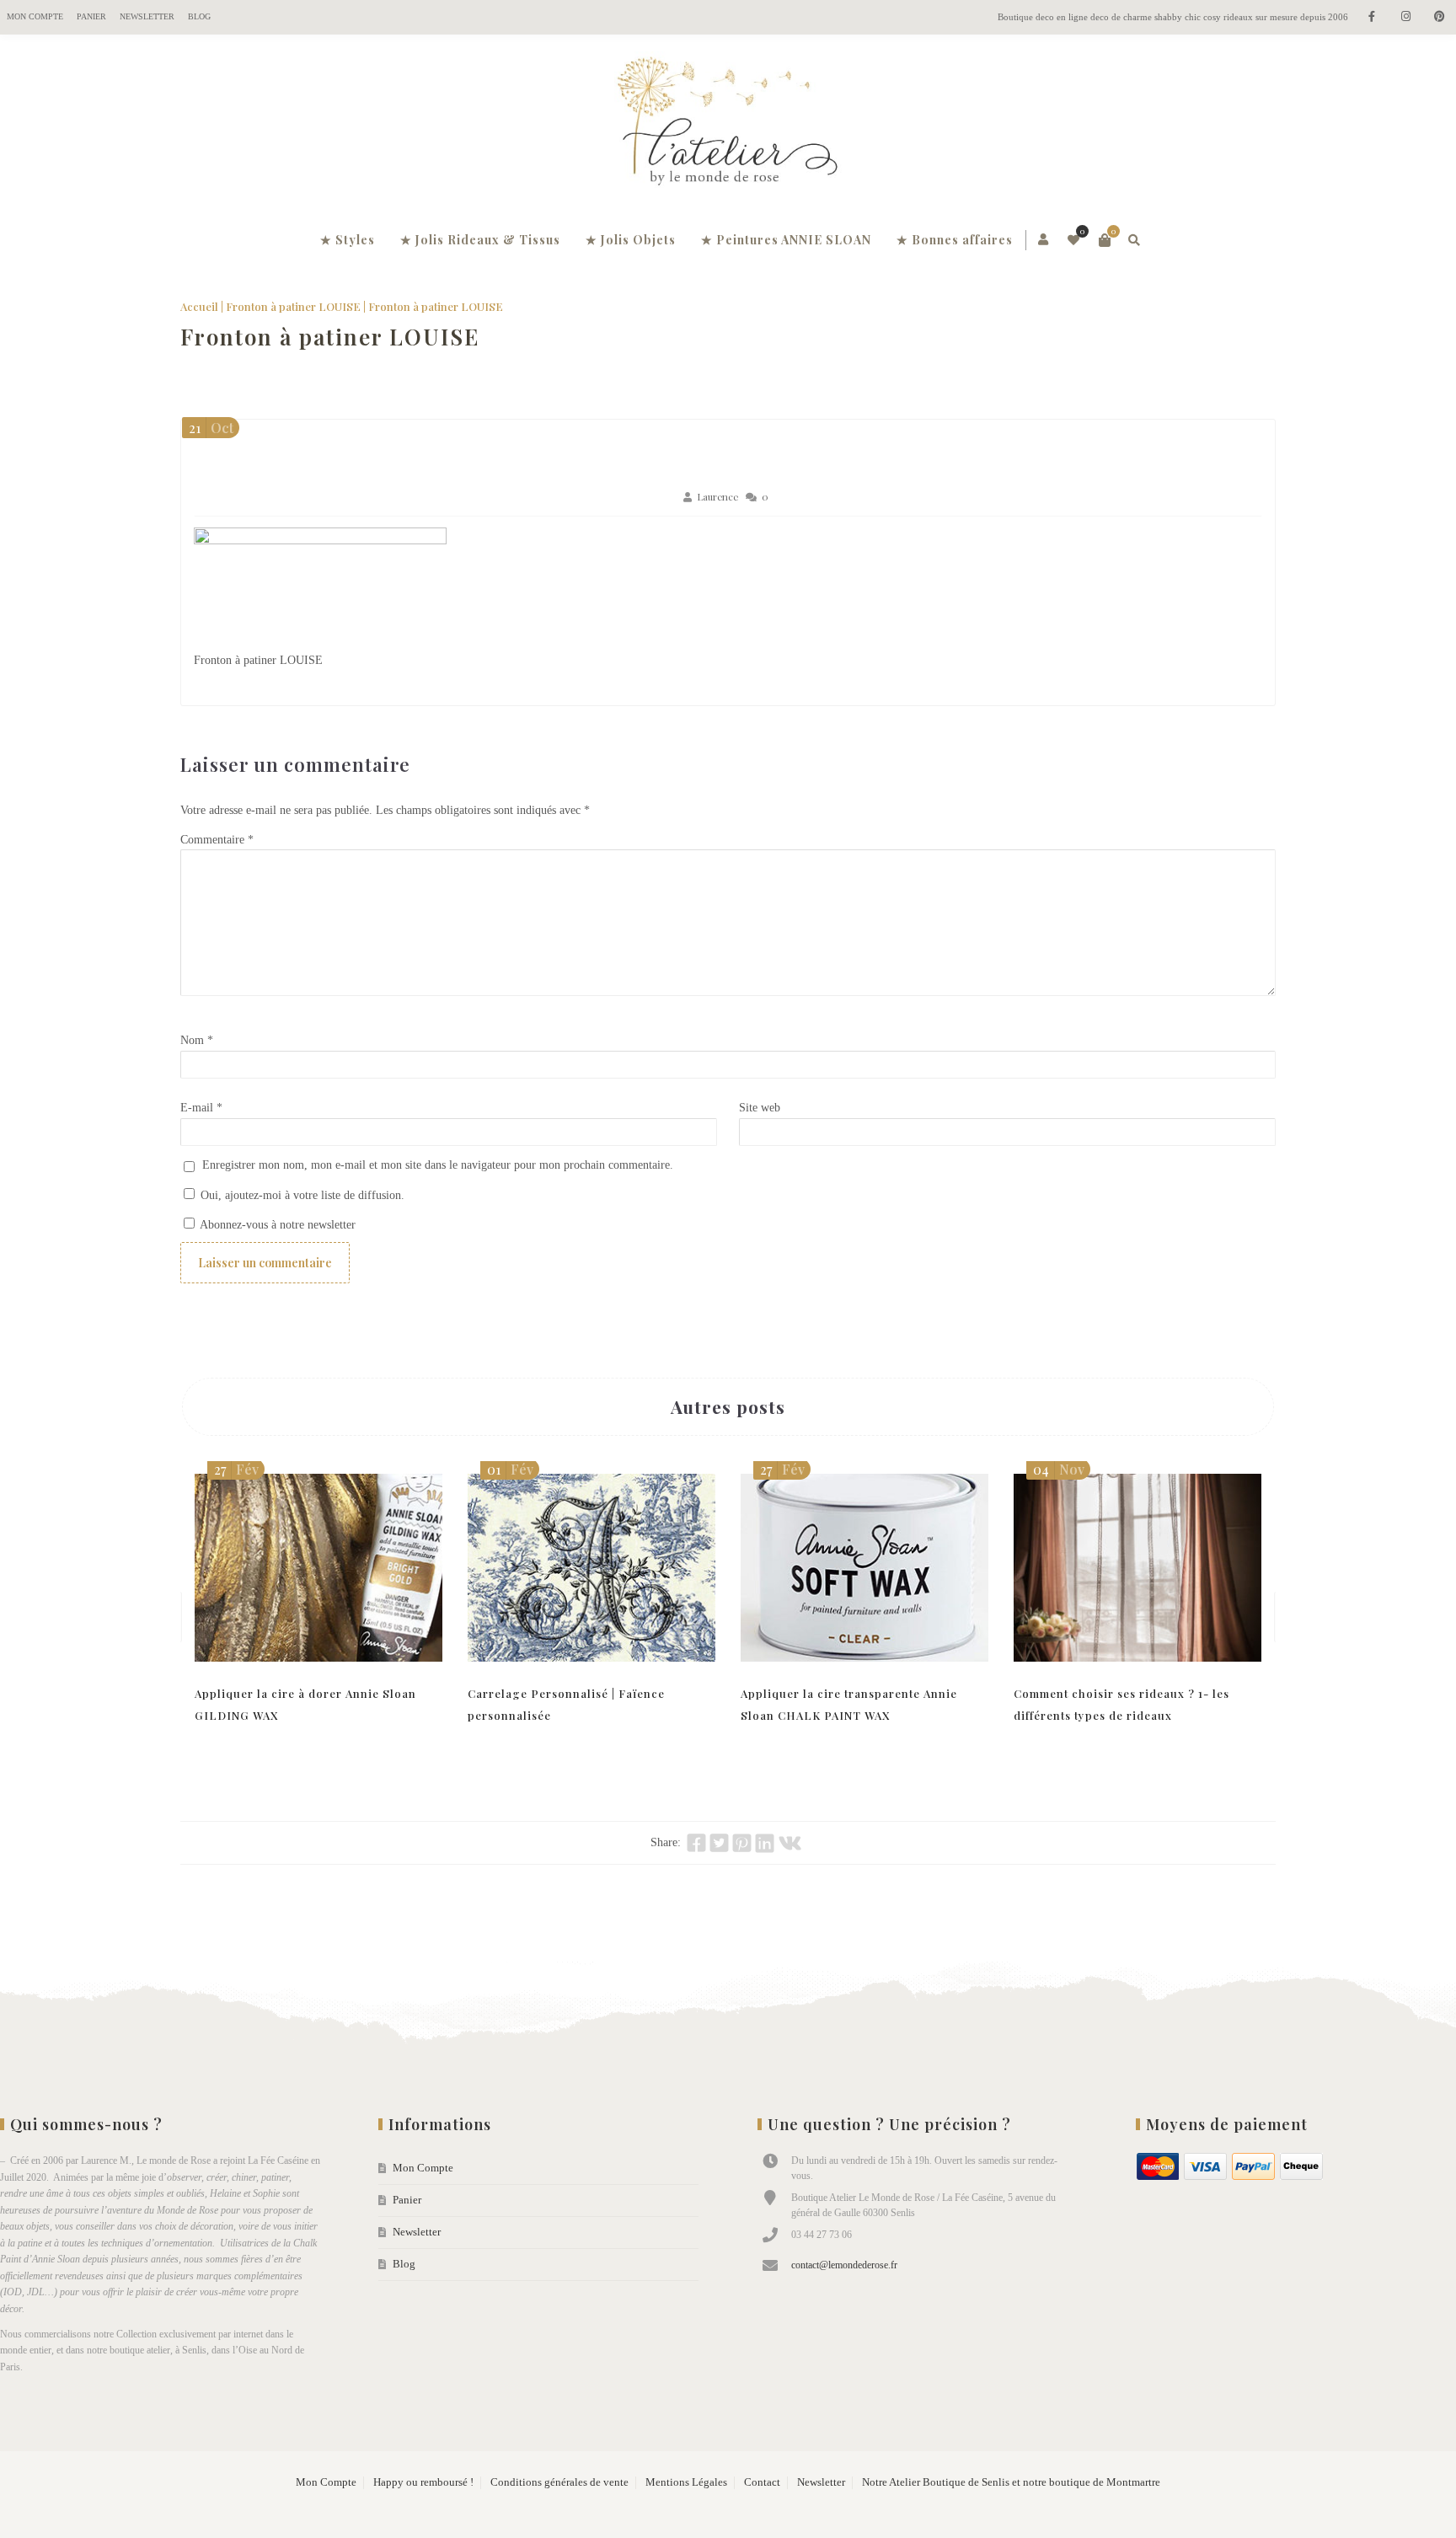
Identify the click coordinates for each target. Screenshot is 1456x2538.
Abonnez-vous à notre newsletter (276, 1225)
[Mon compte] (1044, 240)
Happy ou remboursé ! (423, 2482)
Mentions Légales (686, 2482)
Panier (91, 16)
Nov (1059, 1469)
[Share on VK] (790, 1843)
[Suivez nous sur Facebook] (1372, 17)
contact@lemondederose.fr (844, 2265)
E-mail (201, 1108)
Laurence (717, 497)
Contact (762, 2482)
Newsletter (147, 16)
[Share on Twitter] (719, 1843)
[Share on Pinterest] (742, 1843)
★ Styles (348, 240)
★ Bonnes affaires (955, 240)
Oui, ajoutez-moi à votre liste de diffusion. (301, 1195)
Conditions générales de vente (559, 2482)
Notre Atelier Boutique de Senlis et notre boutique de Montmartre (1011, 2482)
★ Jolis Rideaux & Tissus (480, 240)
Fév (236, 1469)
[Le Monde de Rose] (728, 125)
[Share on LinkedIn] (765, 1843)
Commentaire (217, 840)
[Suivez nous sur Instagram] (1405, 17)
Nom (197, 1040)
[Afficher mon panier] (1105, 240)
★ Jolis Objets (631, 240)
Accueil (199, 306)
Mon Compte (35, 16)
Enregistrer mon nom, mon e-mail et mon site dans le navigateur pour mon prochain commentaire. (438, 1165)
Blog (199, 16)
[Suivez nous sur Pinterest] (1439, 17)
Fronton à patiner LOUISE (293, 306)
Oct (211, 428)
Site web (760, 1108)
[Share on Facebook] (696, 1843)
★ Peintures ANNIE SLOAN (786, 240)
